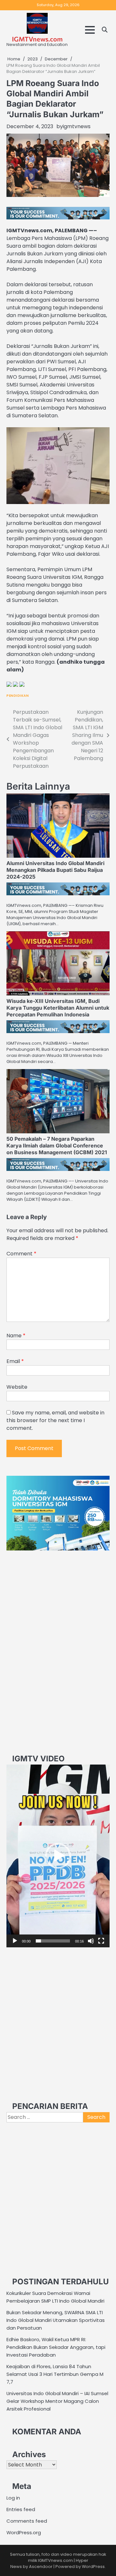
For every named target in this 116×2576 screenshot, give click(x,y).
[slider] (53, 1941)
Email (15, 1361)
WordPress (93, 2567)
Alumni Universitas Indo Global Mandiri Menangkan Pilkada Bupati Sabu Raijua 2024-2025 (55, 870)
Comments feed (27, 2521)
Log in (13, 2498)
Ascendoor (41, 2567)
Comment (21, 1254)
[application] (58, 1856)
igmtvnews (77, 126)
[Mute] (91, 1941)
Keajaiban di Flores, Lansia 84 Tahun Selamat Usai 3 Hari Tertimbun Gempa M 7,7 (55, 2374)
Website (17, 1387)
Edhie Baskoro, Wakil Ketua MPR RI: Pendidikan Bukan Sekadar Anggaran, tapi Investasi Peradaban (56, 2347)
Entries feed (21, 2509)
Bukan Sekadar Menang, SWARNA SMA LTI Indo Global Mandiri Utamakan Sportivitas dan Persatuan (56, 2320)
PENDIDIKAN (18, 696)
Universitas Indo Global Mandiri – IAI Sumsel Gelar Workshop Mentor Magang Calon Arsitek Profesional (57, 2401)
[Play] (15, 1941)
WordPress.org (24, 2532)
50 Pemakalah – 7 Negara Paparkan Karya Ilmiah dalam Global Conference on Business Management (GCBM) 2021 (57, 1146)
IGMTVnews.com (37, 39)
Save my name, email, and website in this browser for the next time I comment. (55, 1420)
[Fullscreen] (101, 1941)
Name (16, 1336)
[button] (58, 1856)
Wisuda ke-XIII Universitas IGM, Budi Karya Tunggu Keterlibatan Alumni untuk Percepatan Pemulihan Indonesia (58, 1008)
